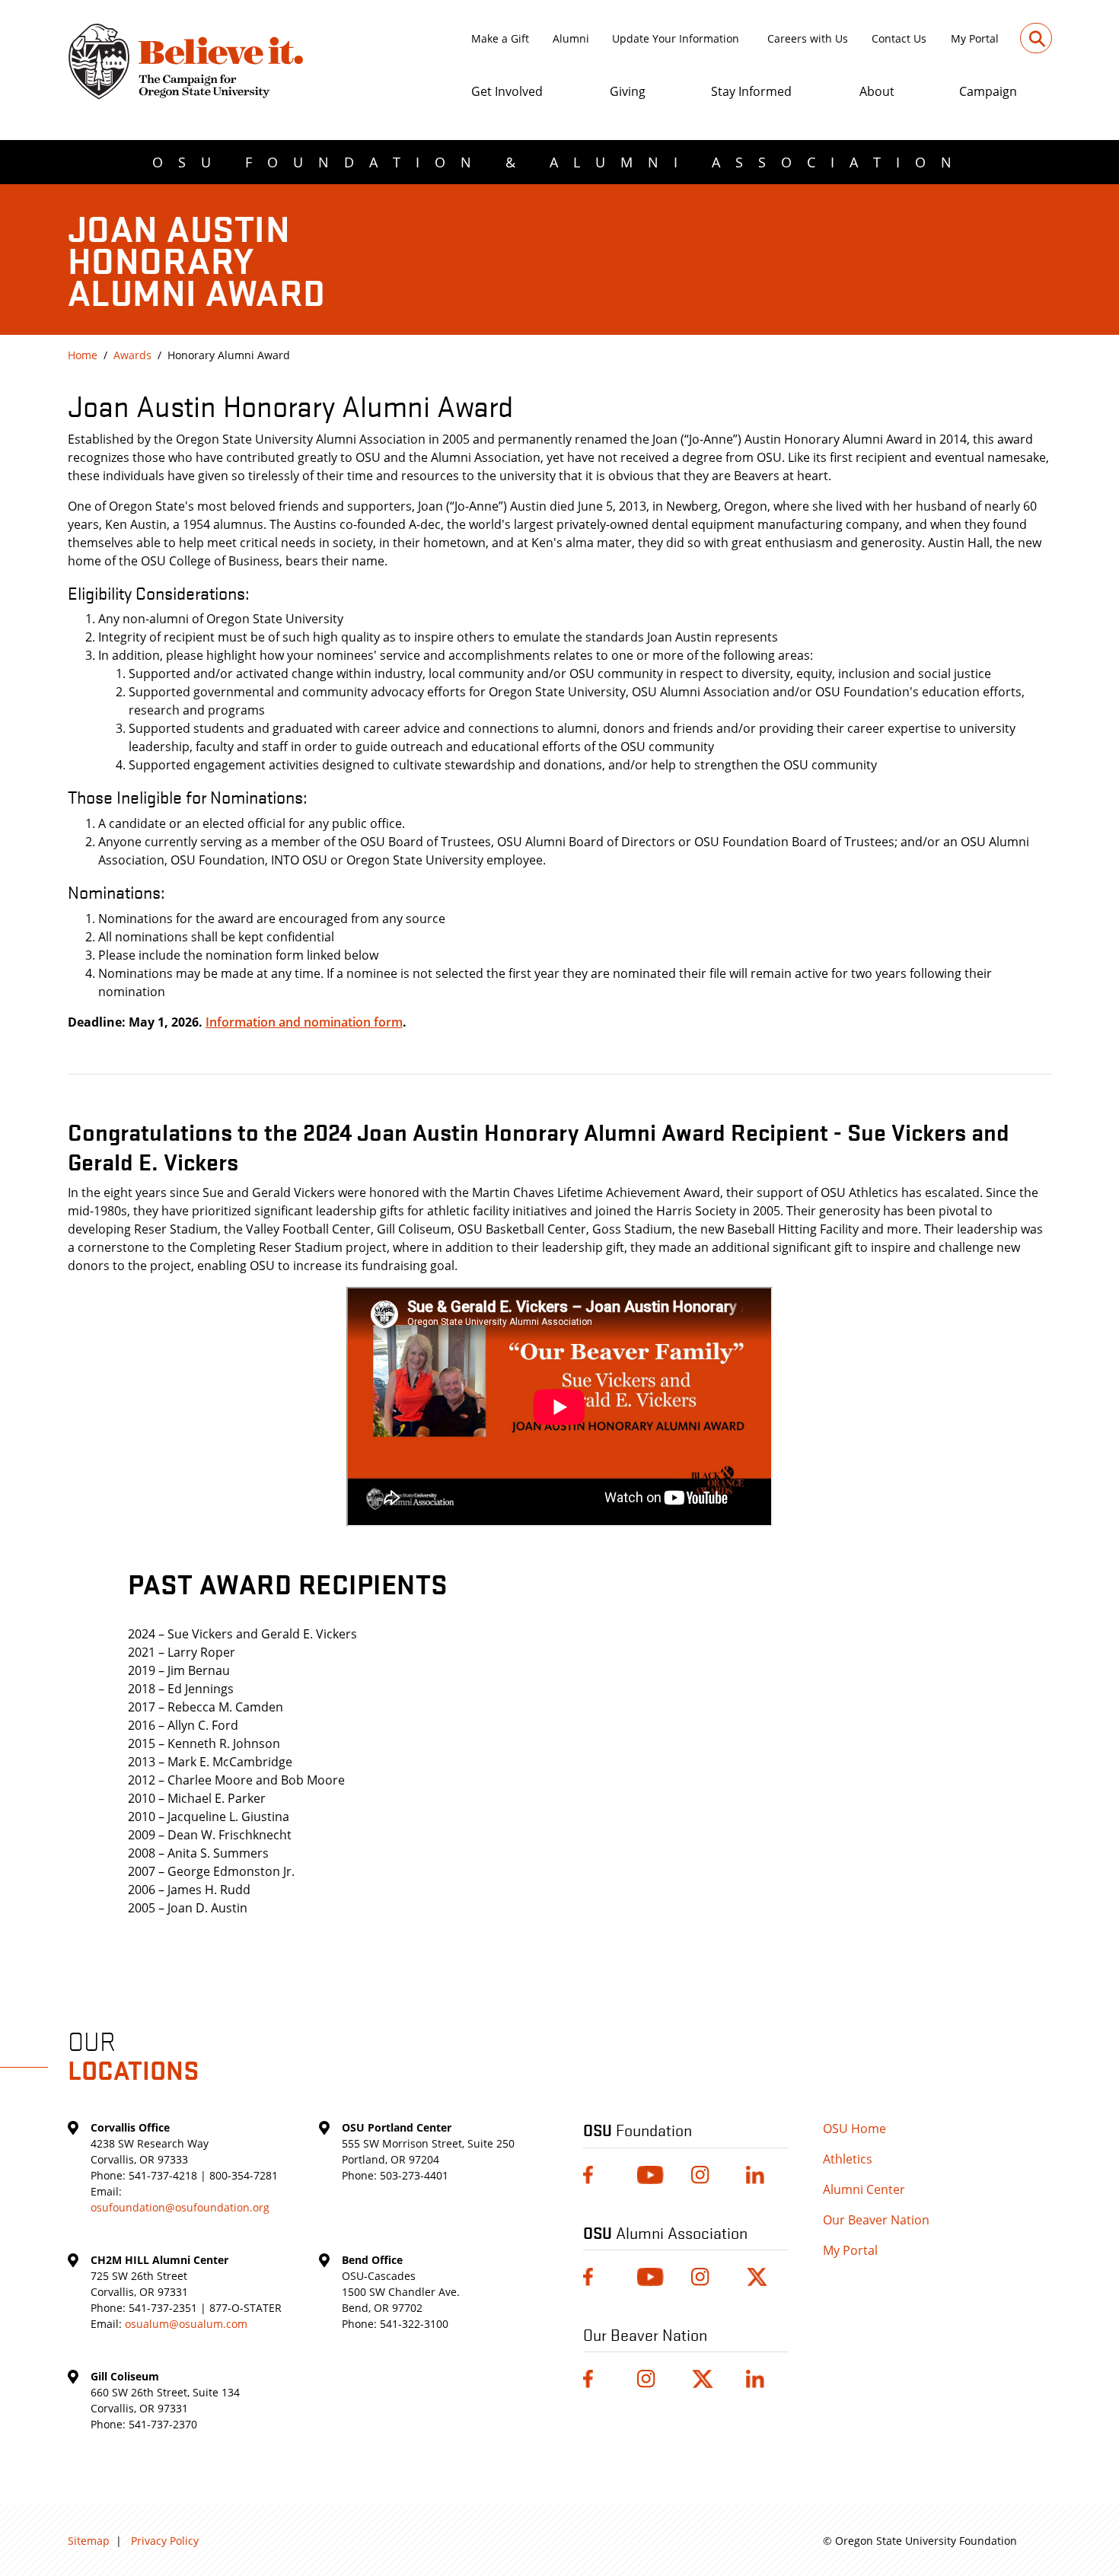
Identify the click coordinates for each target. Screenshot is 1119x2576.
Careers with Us (808, 38)
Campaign (988, 91)
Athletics (848, 2159)
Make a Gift (500, 38)
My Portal (975, 38)
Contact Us (899, 38)
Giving (628, 91)
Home (83, 355)
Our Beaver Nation (876, 2220)
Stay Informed (751, 91)
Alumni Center (864, 2189)
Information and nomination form (304, 1022)
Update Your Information (676, 38)
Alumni (571, 38)
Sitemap (89, 2541)
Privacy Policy (165, 2541)
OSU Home (854, 2129)
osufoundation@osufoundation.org (180, 2207)
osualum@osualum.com (186, 2324)
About (877, 91)
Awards (132, 355)
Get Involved (507, 91)
